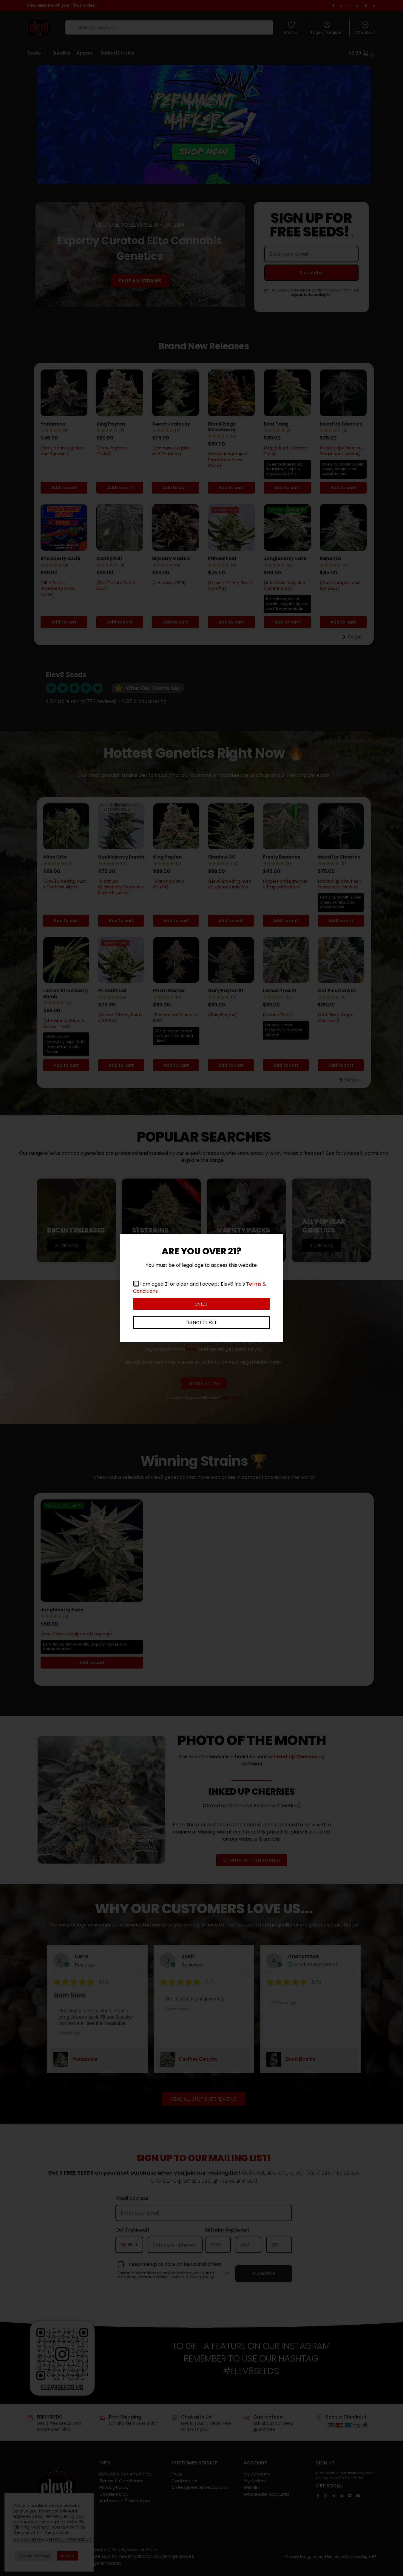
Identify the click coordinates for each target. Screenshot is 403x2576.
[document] (201, 1288)
